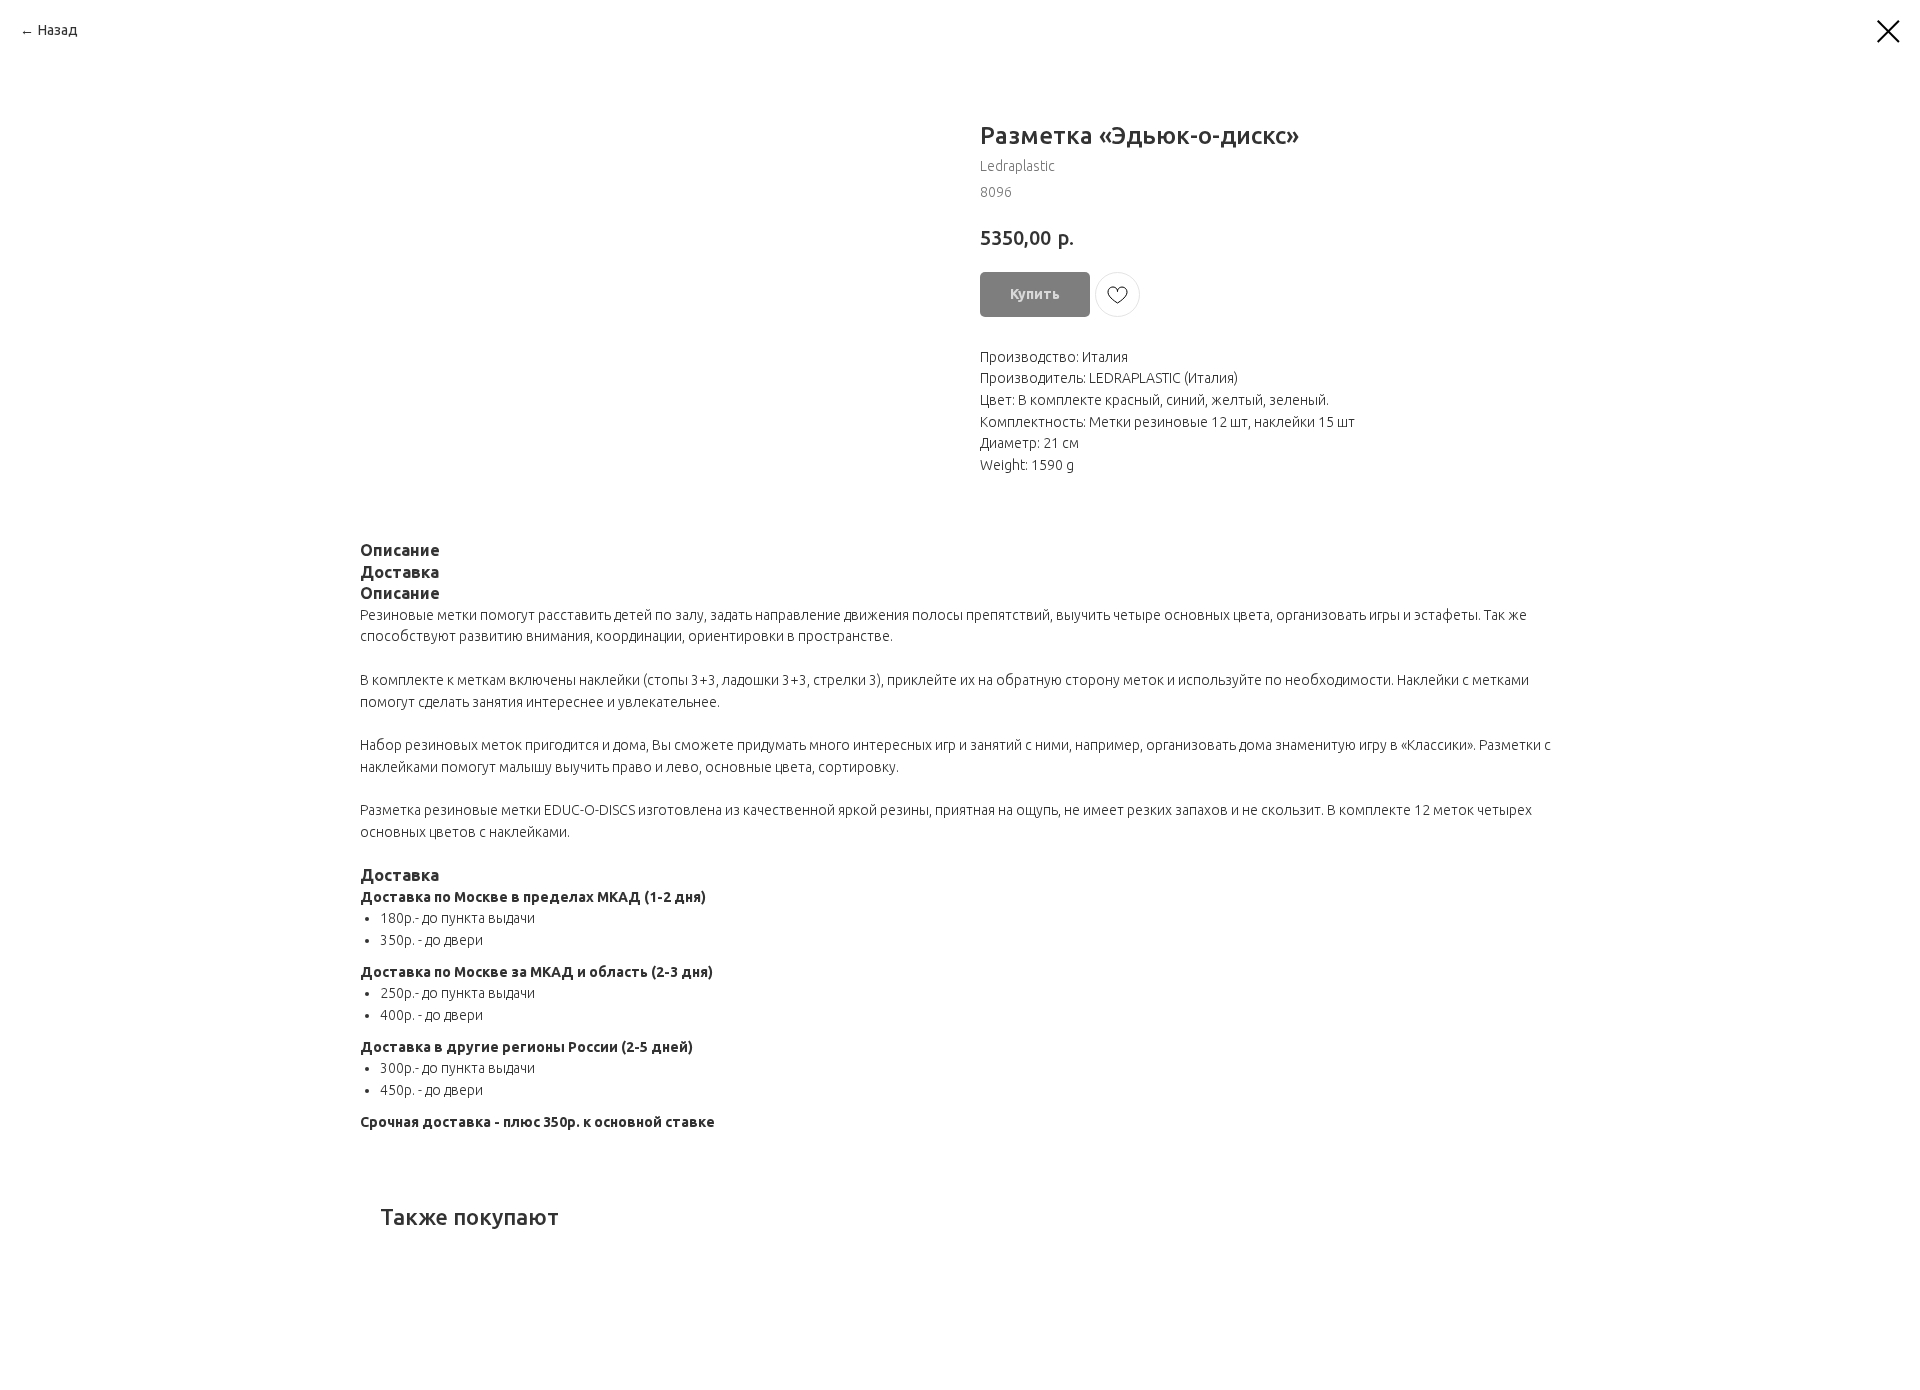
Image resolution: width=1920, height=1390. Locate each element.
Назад (58, 30)
